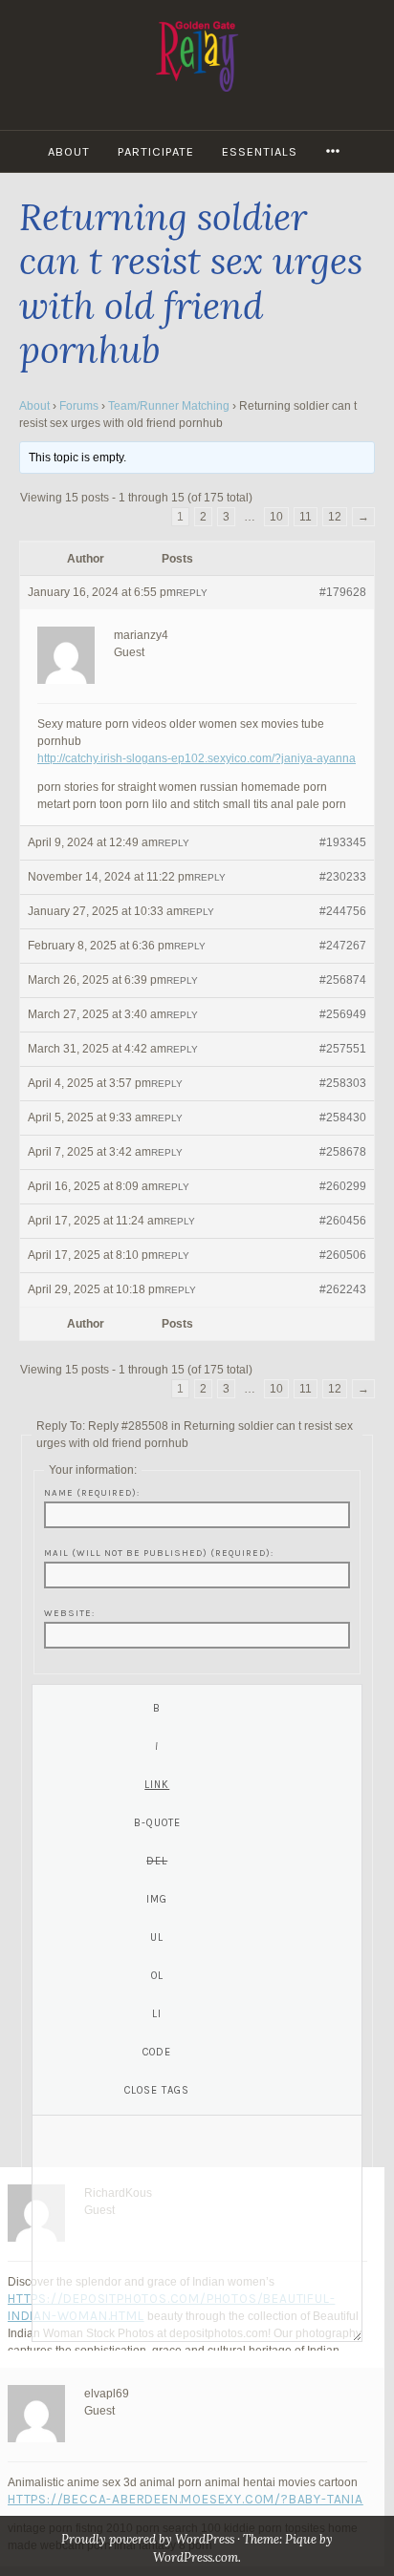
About (69, 151)
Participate (156, 151)
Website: (69, 1613)
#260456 (343, 1221)
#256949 (343, 1014)
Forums (79, 406)
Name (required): (92, 1492)
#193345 (343, 842)
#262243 (343, 1289)
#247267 (343, 946)
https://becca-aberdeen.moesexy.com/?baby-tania (186, 2499)
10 (276, 517)
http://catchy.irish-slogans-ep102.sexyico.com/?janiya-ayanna (197, 758)
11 (306, 517)
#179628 (343, 592)
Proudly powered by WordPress (148, 2539)
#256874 (343, 980)
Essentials (260, 151)
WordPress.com (196, 2557)
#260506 (343, 1255)
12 (335, 517)
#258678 (343, 1152)
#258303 (343, 1083)
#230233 (343, 877)
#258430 (343, 1118)
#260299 (343, 1186)
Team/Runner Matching (169, 406)
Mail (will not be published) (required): (159, 1553)
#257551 (343, 1049)
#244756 (343, 911)
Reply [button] (192, 593)
